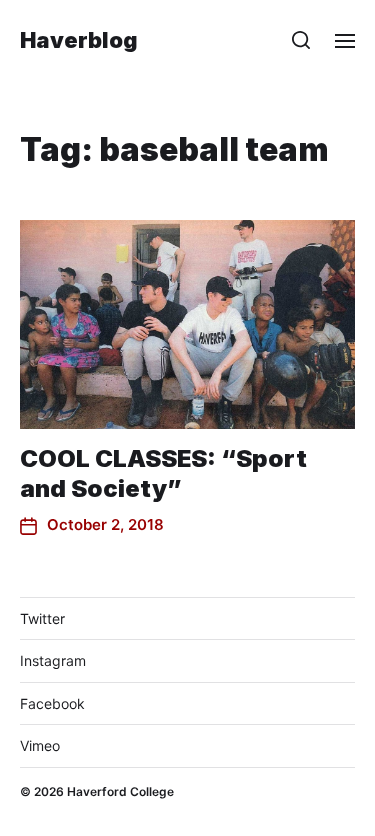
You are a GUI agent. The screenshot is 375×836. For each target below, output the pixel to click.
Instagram (53, 660)
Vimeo (40, 745)
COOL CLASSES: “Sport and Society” (163, 473)
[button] (301, 40)
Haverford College (120, 791)
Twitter (42, 618)
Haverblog (79, 40)
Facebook (52, 703)
